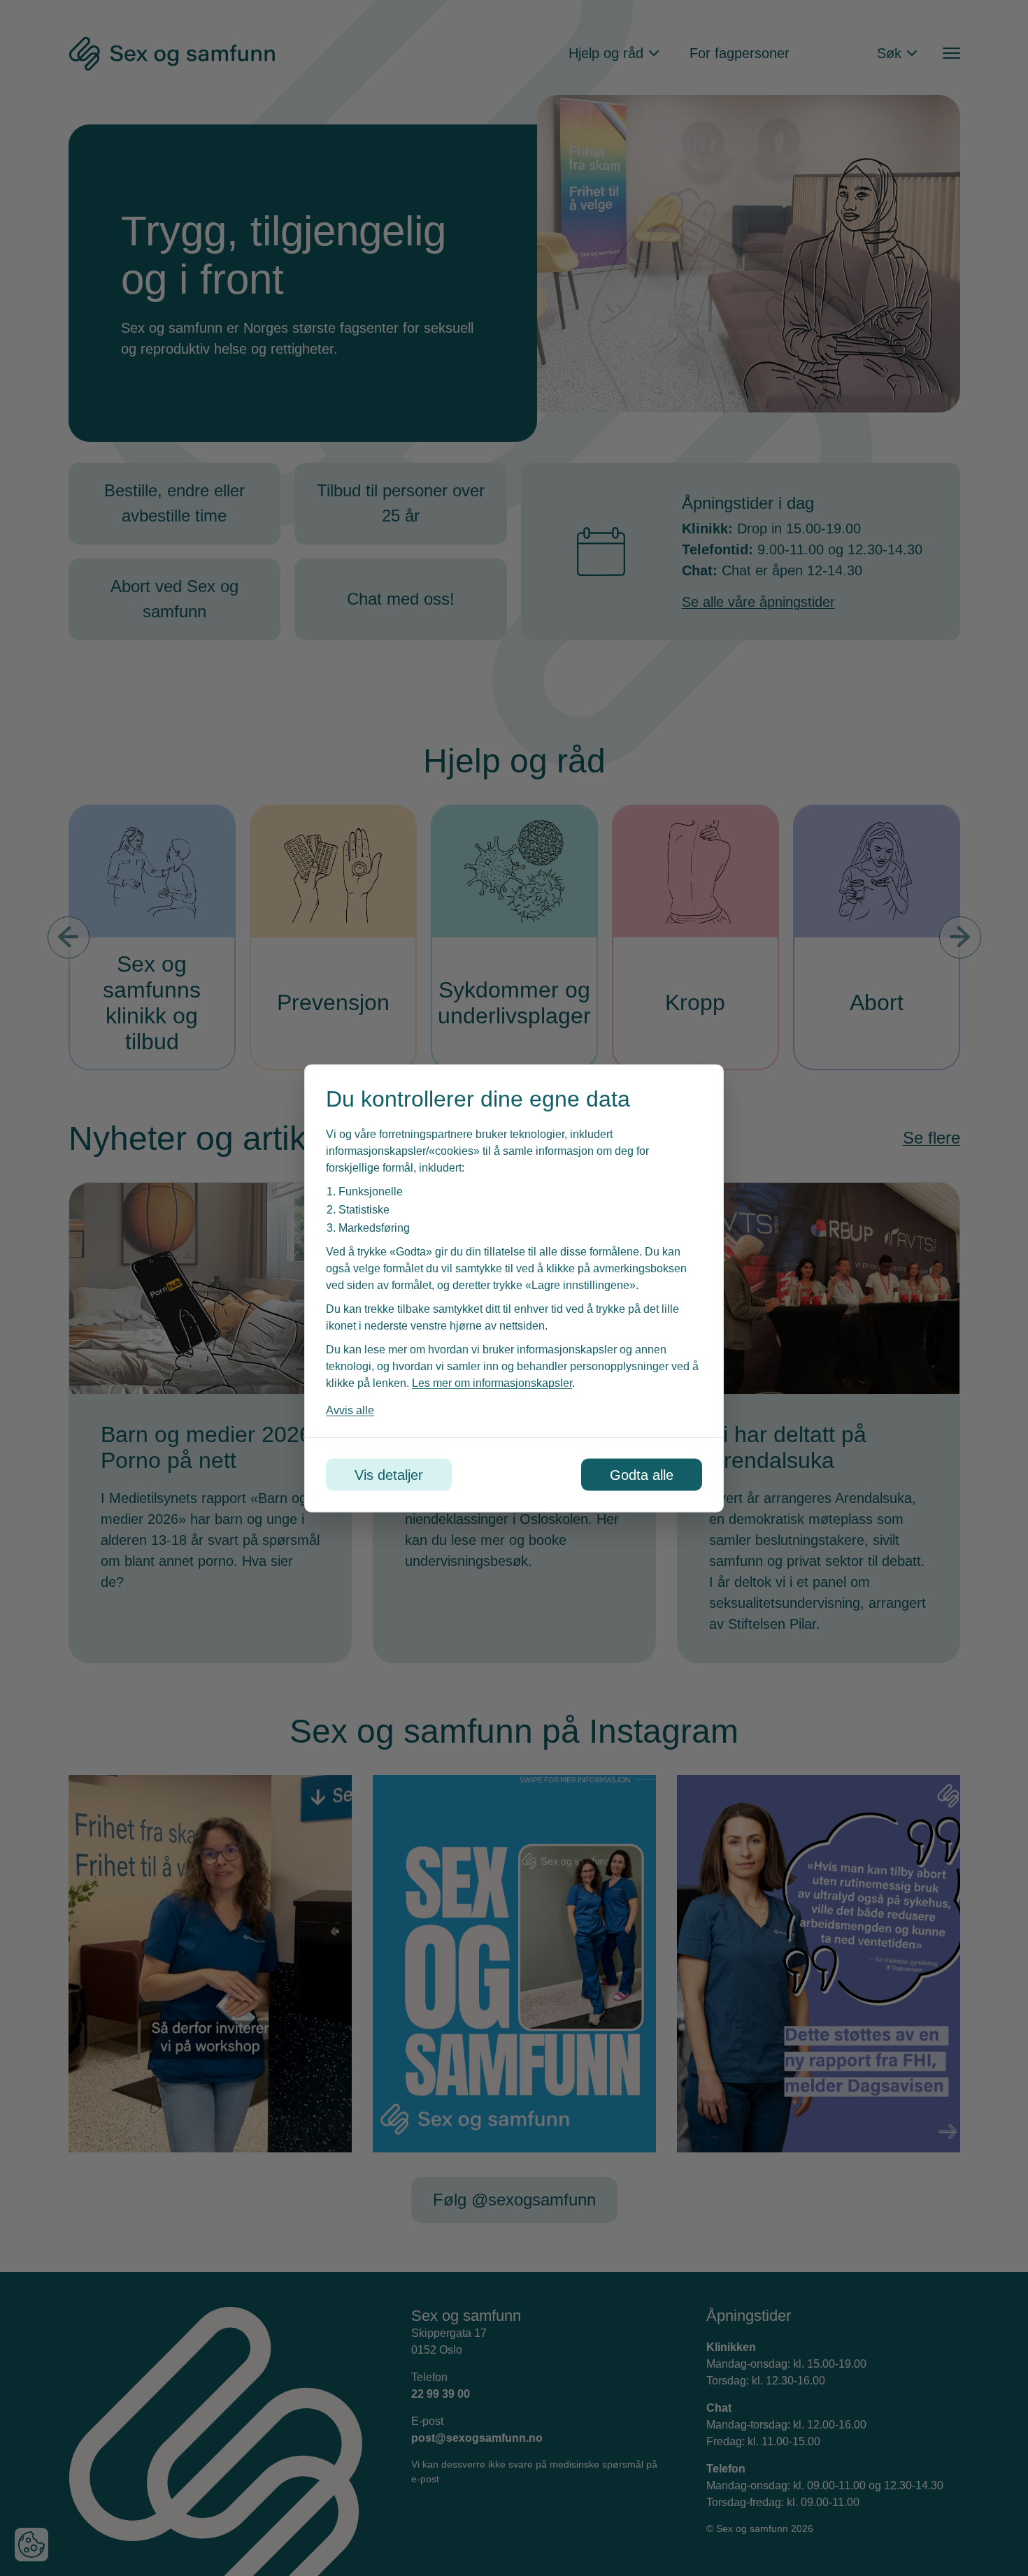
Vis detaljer (389, 1474)
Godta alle (642, 1474)
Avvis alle (350, 1410)
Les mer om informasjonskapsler (492, 1382)
